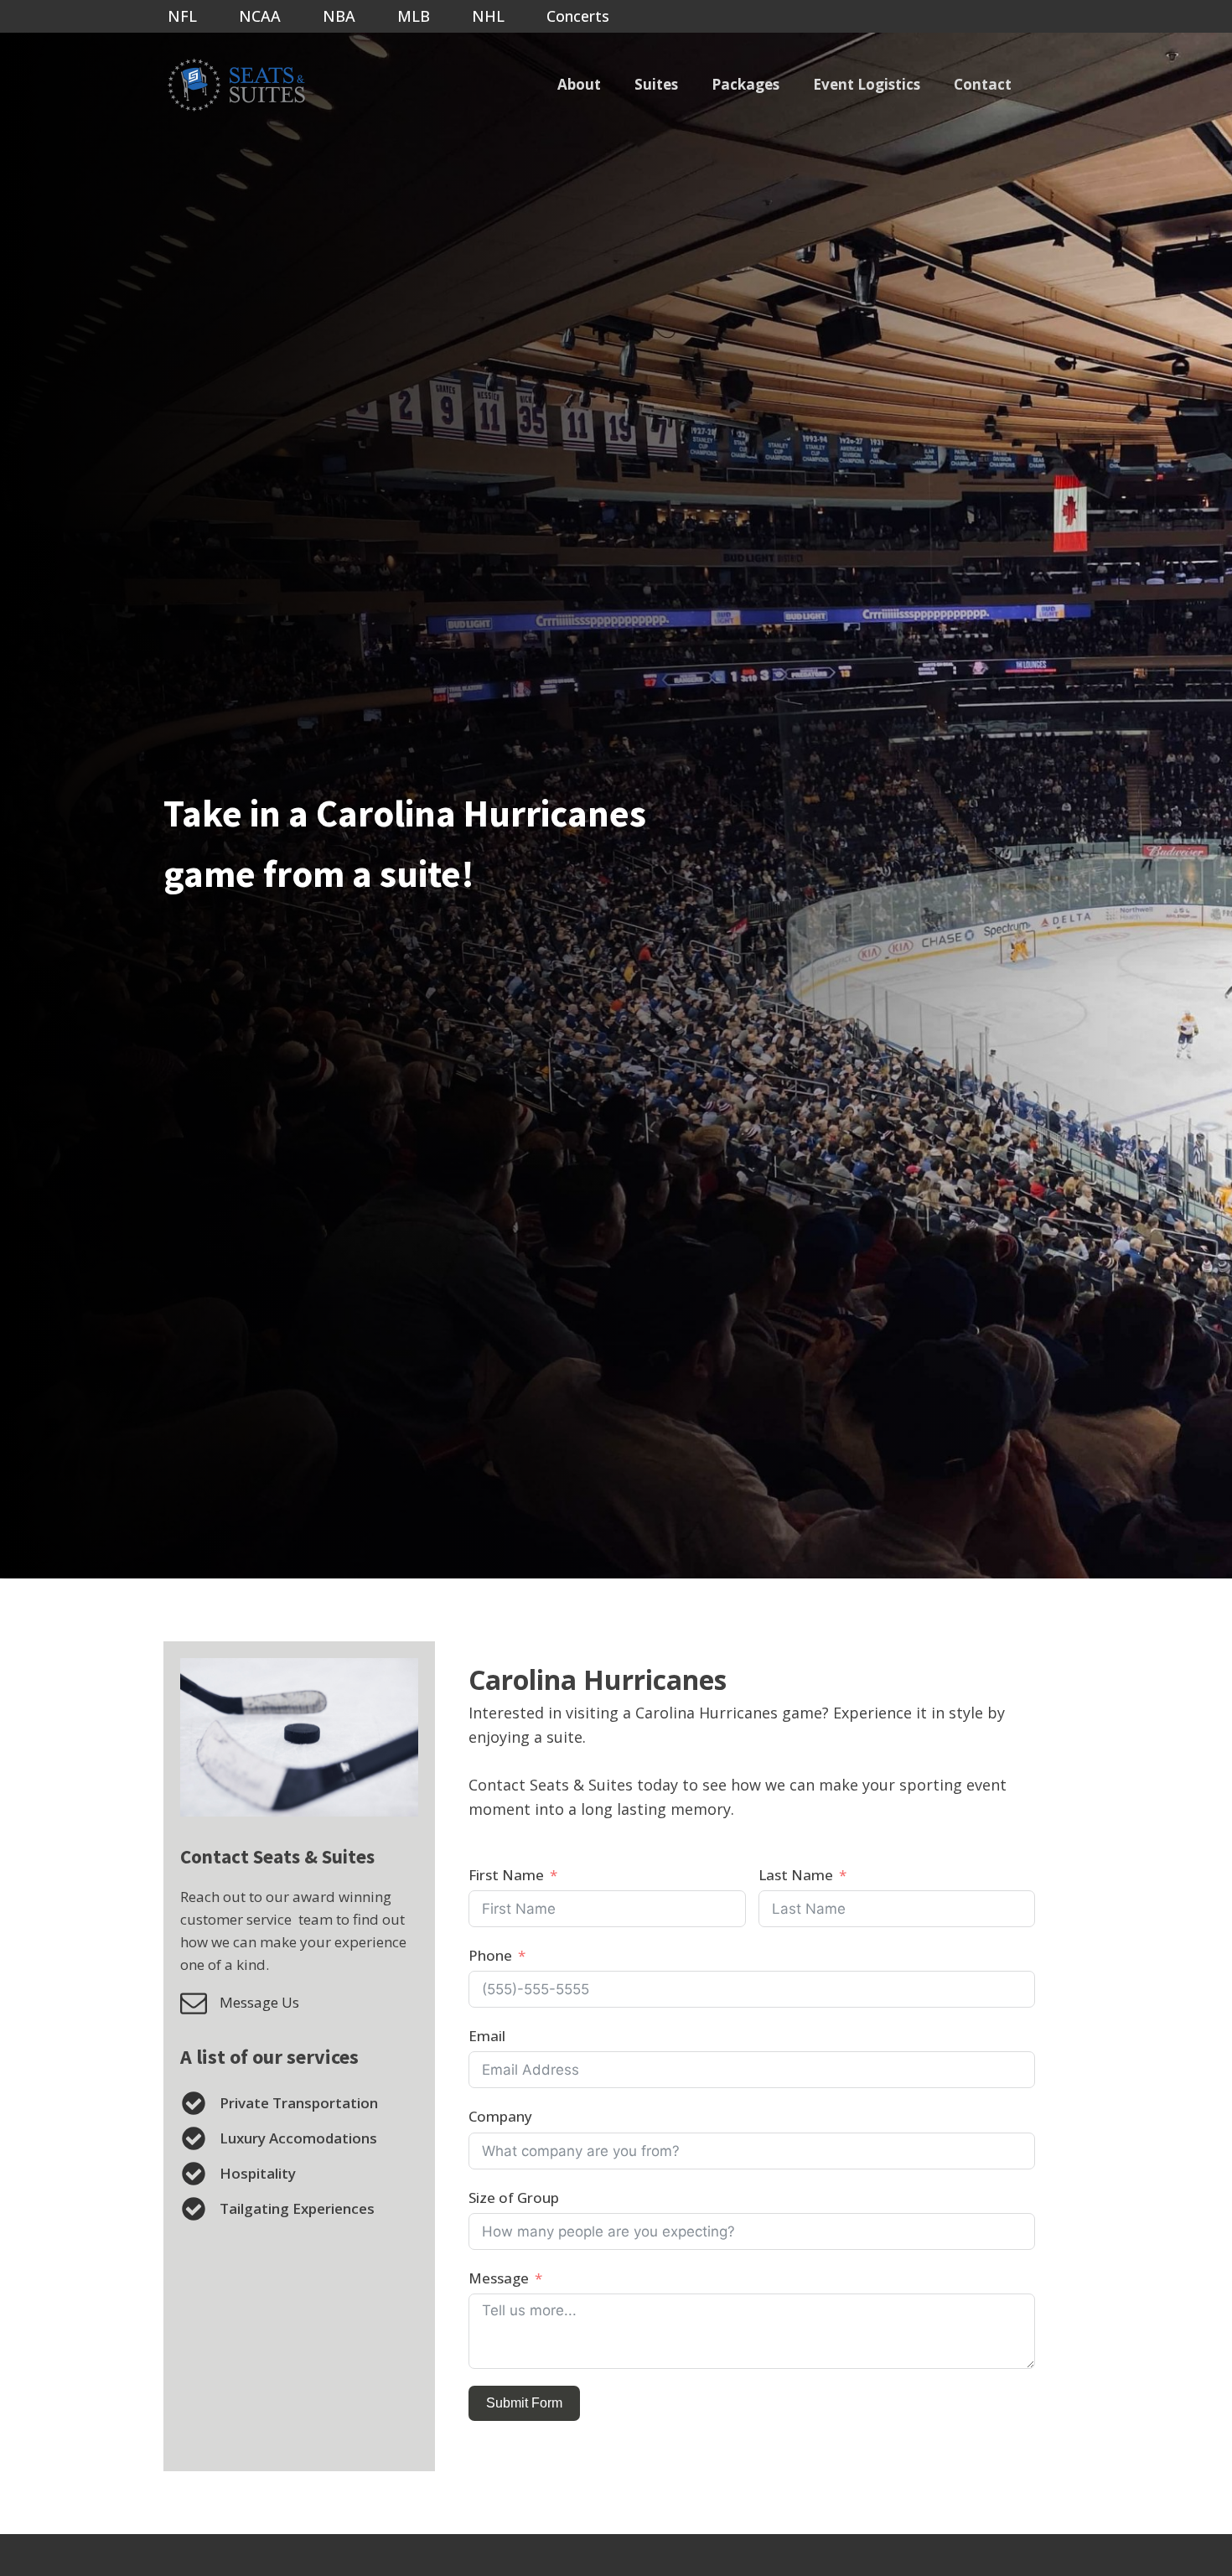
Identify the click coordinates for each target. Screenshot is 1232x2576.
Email (487, 2036)
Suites (656, 84)
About (579, 84)
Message (499, 2278)
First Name (506, 1875)
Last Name (796, 1875)
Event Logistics (867, 84)
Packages (745, 84)
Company (500, 2116)
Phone (490, 1955)
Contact (983, 84)
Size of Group (514, 2198)
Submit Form (524, 2403)
